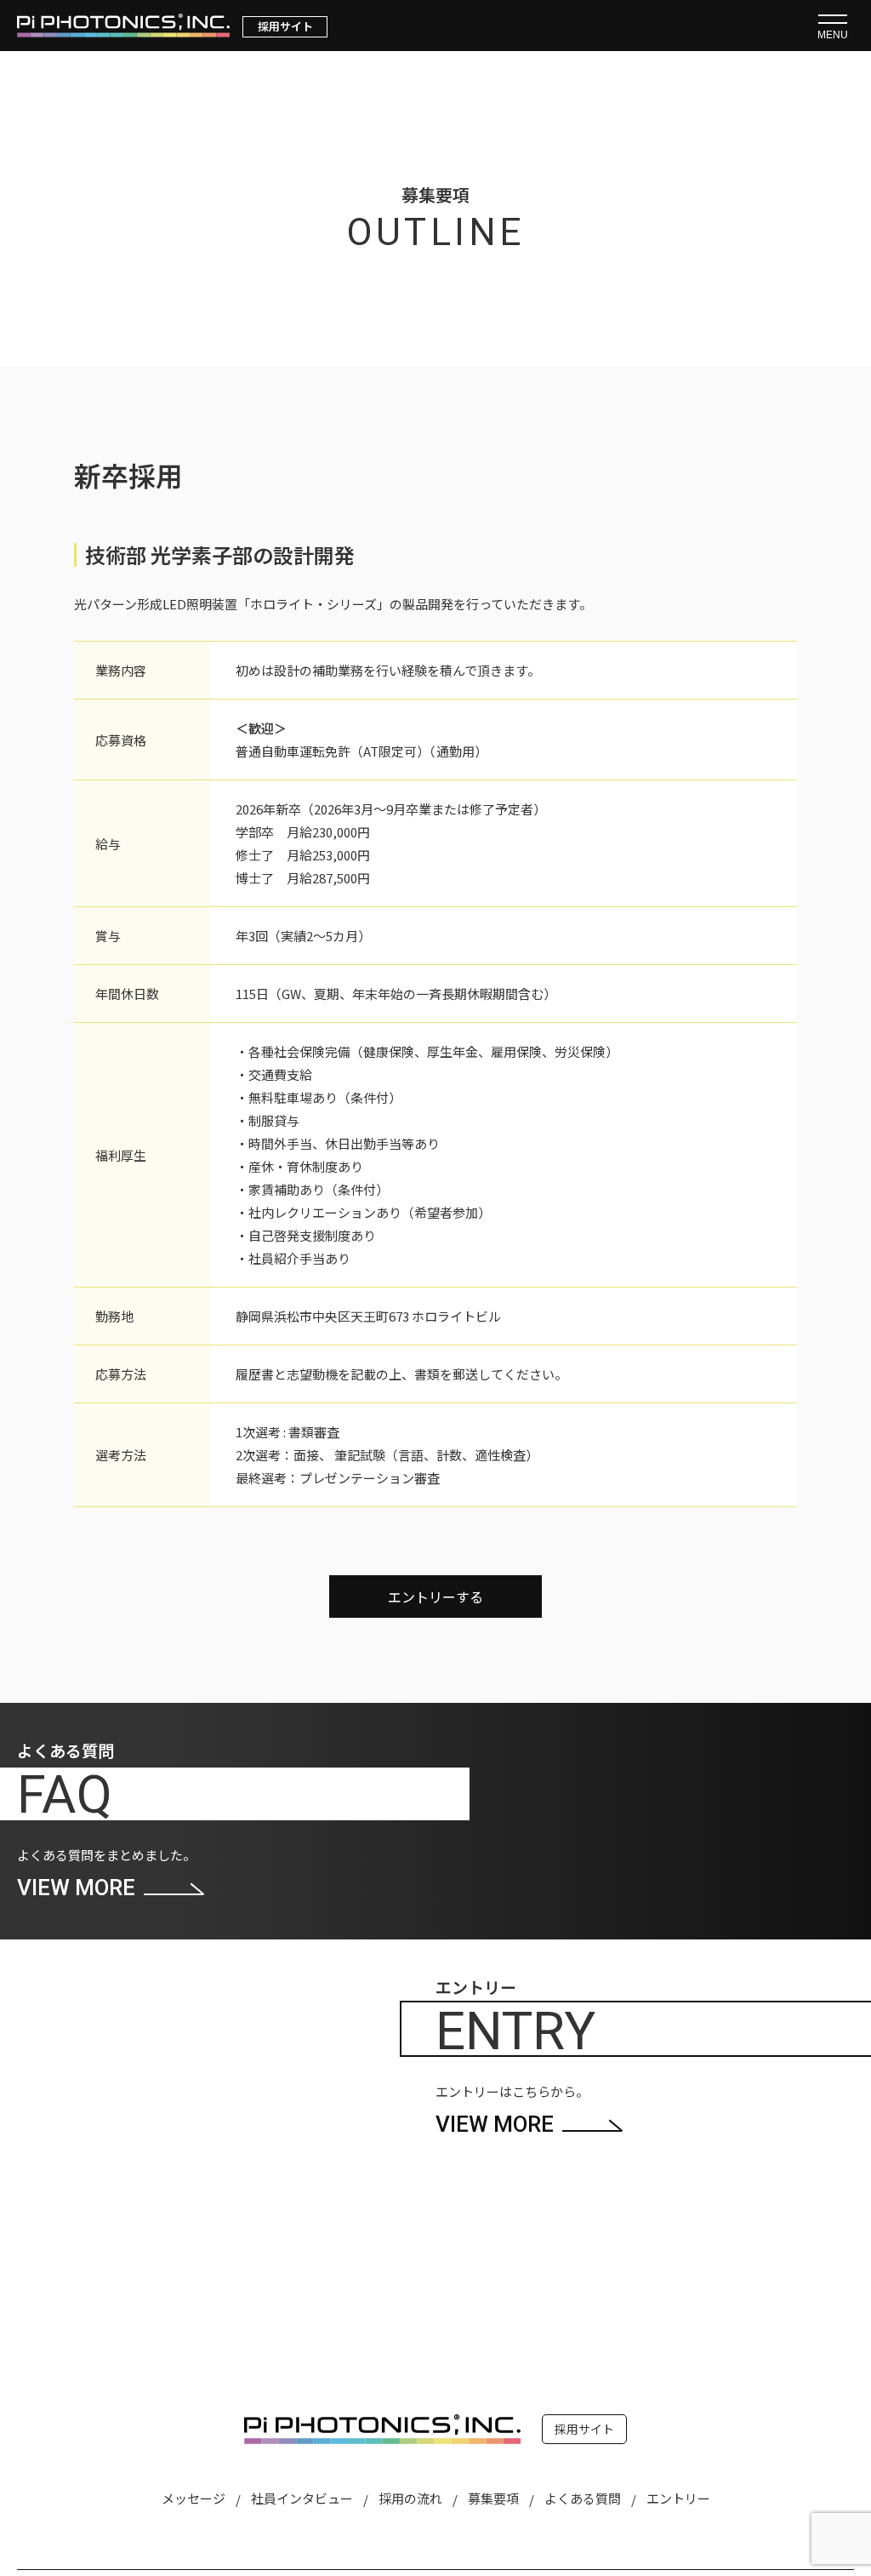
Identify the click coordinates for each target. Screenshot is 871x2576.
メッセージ (194, 2498)
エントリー (678, 2498)
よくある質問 (583, 2498)
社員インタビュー (302, 2498)
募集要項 (493, 2498)
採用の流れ (410, 2498)
